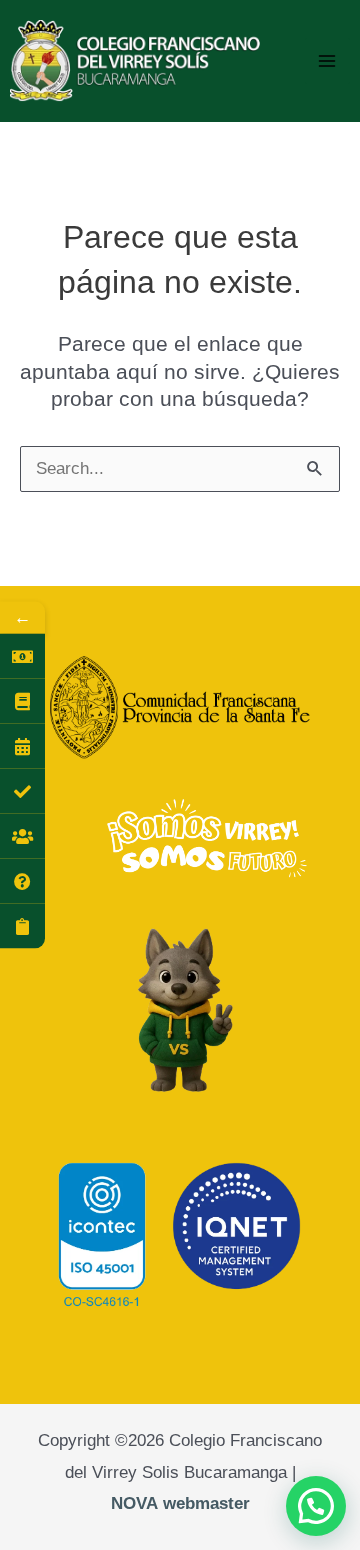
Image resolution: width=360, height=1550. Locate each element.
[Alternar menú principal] (328, 61)
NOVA (134, 1503)
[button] (316, 1506)
